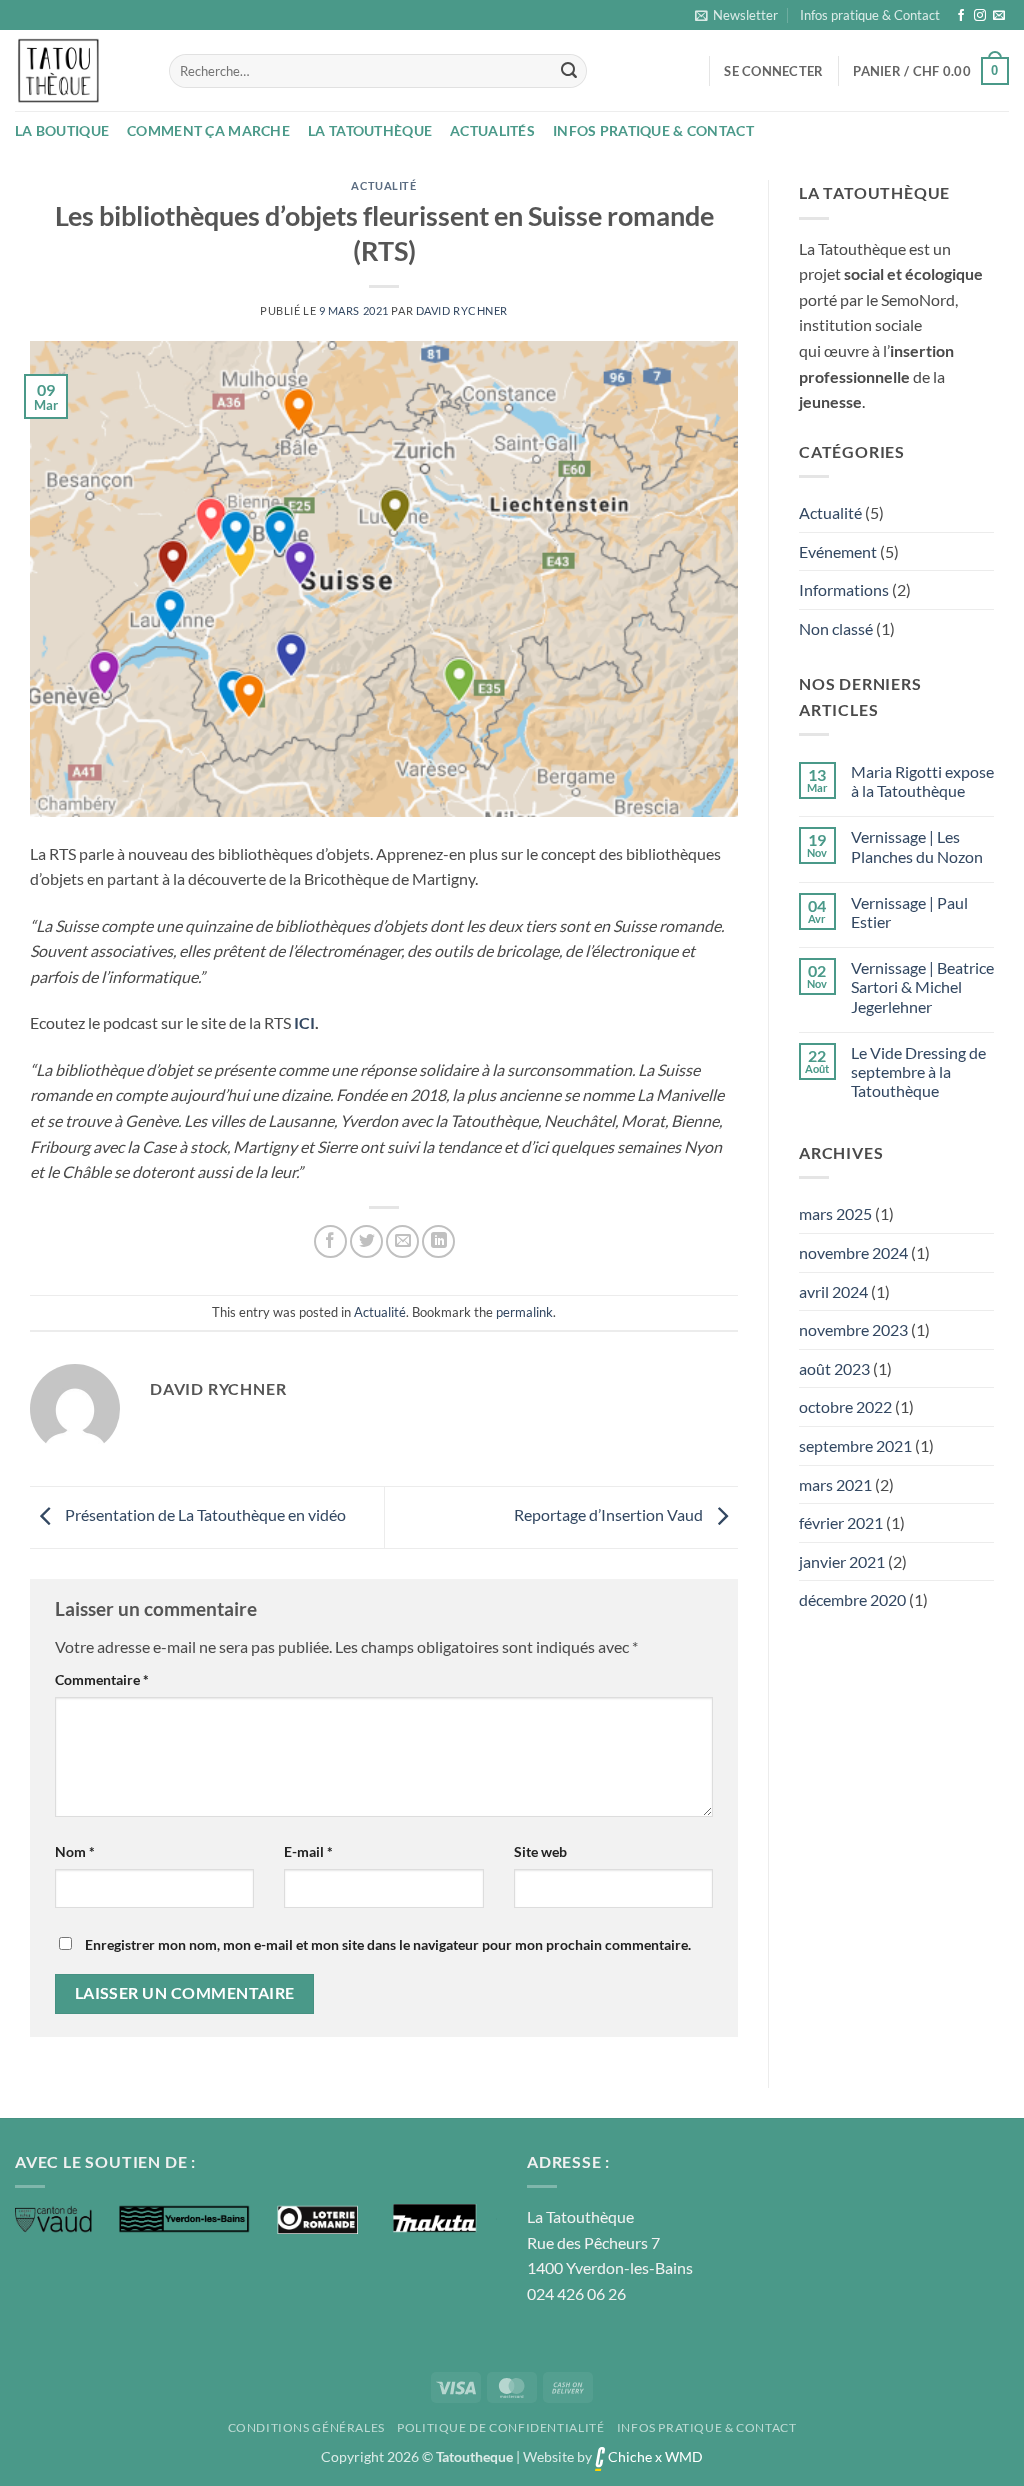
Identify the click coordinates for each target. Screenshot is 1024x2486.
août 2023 (834, 1368)
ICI (304, 1022)
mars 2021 (835, 1484)
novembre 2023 (853, 1329)
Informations (844, 589)
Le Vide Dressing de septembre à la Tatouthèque (918, 1071)
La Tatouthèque (370, 130)
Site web (540, 1851)
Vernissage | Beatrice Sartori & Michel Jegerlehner (922, 986)
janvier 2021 (842, 1561)
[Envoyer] (569, 71)
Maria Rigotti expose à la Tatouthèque (922, 781)
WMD (684, 2456)
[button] (736, 15)
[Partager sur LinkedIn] (438, 1241)
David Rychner (462, 310)
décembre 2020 (852, 1599)
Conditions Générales (306, 2427)
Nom (75, 1851)
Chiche (628, 2456)
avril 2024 (833, 1291)
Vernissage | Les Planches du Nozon (917, 846)
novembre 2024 (853, 1252)
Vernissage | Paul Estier (909, 912)
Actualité (383, 185)
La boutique (62, 130)
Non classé (836, 628)
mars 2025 (835, 1213)
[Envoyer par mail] (402, 1241)
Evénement (838, 551)
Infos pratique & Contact (870, 15)
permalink (524, 1312)
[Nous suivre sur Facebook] (961, 16)
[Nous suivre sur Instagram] (980, 16)
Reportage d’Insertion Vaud (610, 1515)
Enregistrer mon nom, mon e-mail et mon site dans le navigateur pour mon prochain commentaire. (388, 1944)
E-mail (308, 1851)
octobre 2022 (845, 1406)
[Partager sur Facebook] (330, 1241)
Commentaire (102, 1679)
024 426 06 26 (576, 2293)
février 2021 (841, 1522)
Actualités (492, 130)
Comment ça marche (208, 130)
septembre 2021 (855, 1445)
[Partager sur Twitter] (366, 1241)
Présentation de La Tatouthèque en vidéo (204, 1515)
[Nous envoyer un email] (999, 16)
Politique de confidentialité (500, 2427)
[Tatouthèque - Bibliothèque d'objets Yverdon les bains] (77, 70)
